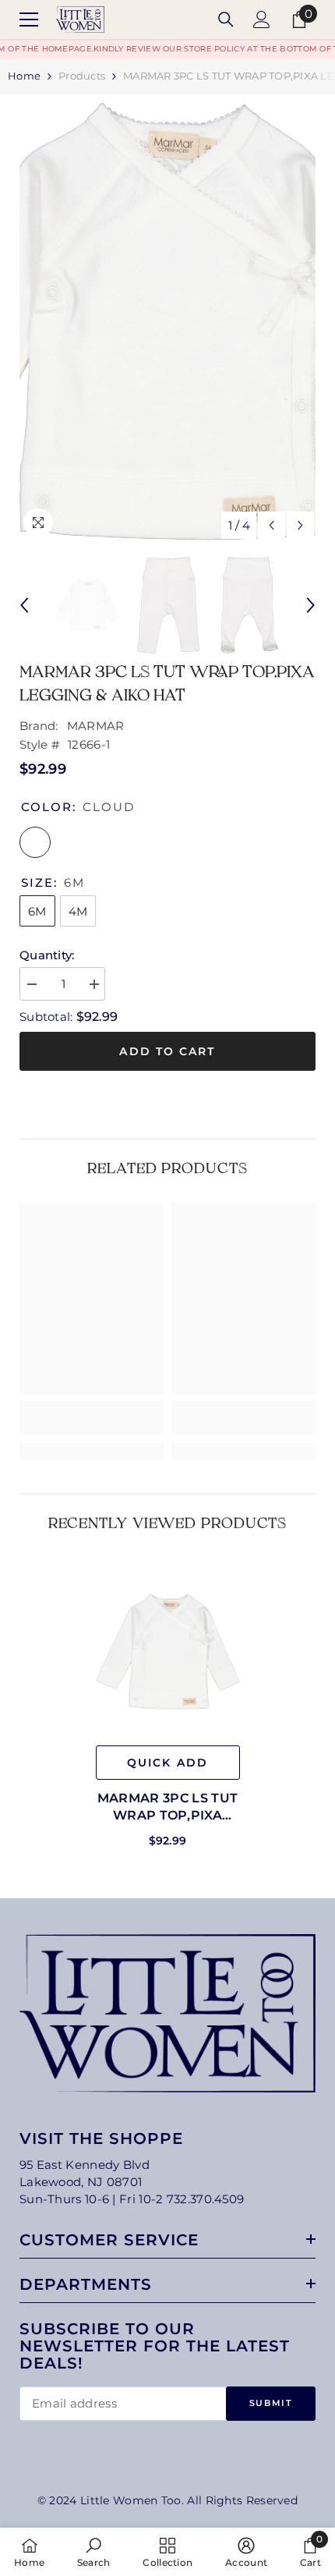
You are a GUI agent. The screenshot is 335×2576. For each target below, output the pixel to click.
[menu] (29, 19)
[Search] (226, 19)
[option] (167, 321)
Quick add (167, 1763)
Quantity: (47, 955)
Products (82, 76)
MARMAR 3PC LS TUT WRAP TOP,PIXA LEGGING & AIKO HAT (167, 1807)
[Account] (262, 19)
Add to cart (167, 1051)
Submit (271, 2403)
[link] (92, 1418)
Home (24, 76)
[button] (272, 525)
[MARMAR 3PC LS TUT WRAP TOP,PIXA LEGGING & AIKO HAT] (168, 1651)
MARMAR (96, 726)
